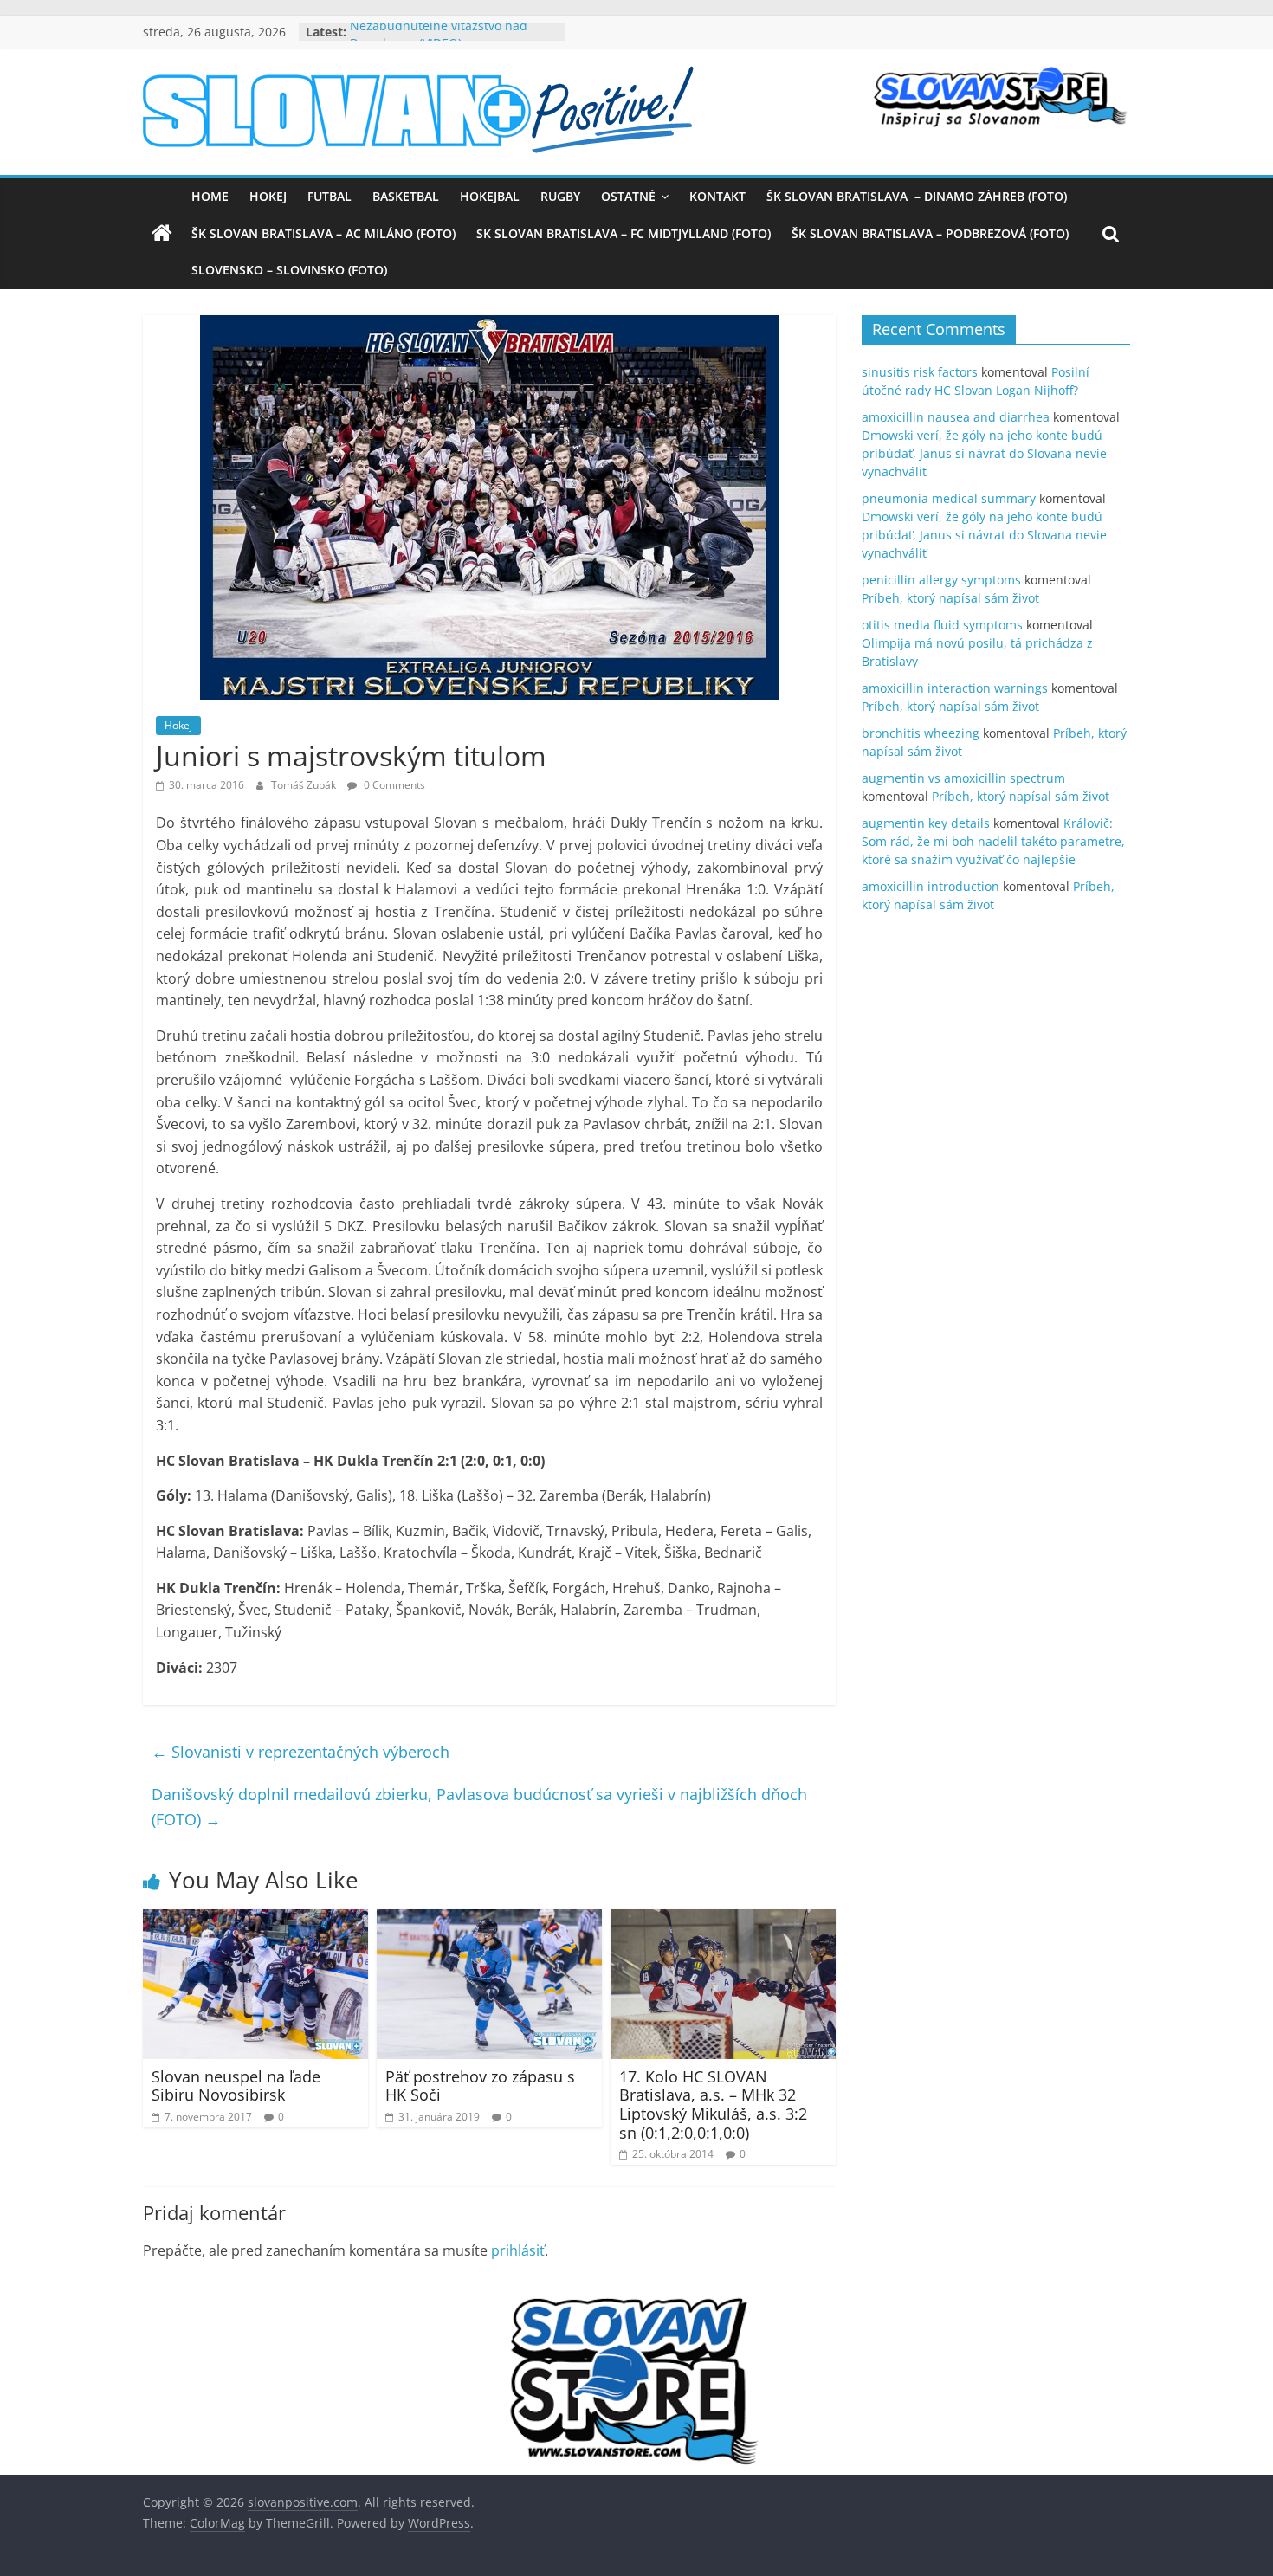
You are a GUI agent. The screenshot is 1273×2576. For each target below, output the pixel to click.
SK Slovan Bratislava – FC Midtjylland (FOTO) (624, 233)
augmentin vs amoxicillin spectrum (963, 778)
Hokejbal (490, 196)
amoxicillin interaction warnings (955, 688)
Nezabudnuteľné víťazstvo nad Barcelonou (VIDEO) (439, 40)
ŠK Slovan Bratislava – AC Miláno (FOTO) (323, 233)
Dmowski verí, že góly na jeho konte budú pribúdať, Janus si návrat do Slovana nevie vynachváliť (984, 453)
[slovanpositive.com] (162, 234)
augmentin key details (926, 823)
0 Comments (393, 785)
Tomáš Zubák (305, 785)
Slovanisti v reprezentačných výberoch (300, 1752)
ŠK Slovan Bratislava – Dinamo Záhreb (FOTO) (917, 196)
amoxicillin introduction (931, 886)
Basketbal (406, 196)
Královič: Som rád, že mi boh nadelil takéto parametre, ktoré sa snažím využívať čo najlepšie (993, 841)
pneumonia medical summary (949, 498)
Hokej (268, 196)
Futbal (330, 196)
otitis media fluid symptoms (942, 625)
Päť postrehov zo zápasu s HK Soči (480, 2086)
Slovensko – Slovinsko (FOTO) (289, 270)
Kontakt (717, 196)
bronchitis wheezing (921, 733)
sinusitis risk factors (920, 372)
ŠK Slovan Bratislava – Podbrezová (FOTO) (930, 233)
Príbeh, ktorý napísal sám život (950, 598)
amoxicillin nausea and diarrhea (956, 417)
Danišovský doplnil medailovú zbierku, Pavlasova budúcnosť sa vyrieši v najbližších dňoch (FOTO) (479, 1807)
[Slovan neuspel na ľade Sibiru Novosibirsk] (255, 1920)
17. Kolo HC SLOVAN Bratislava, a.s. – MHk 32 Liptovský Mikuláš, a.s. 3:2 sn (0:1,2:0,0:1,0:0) (713, 2105)
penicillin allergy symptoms (941, 580)
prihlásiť (518, 2250)
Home (210, 196)
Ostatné (628, 196)
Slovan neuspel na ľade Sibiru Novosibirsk (236, 2086)
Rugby (560, 196)
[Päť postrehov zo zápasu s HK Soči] (489, 1920)
